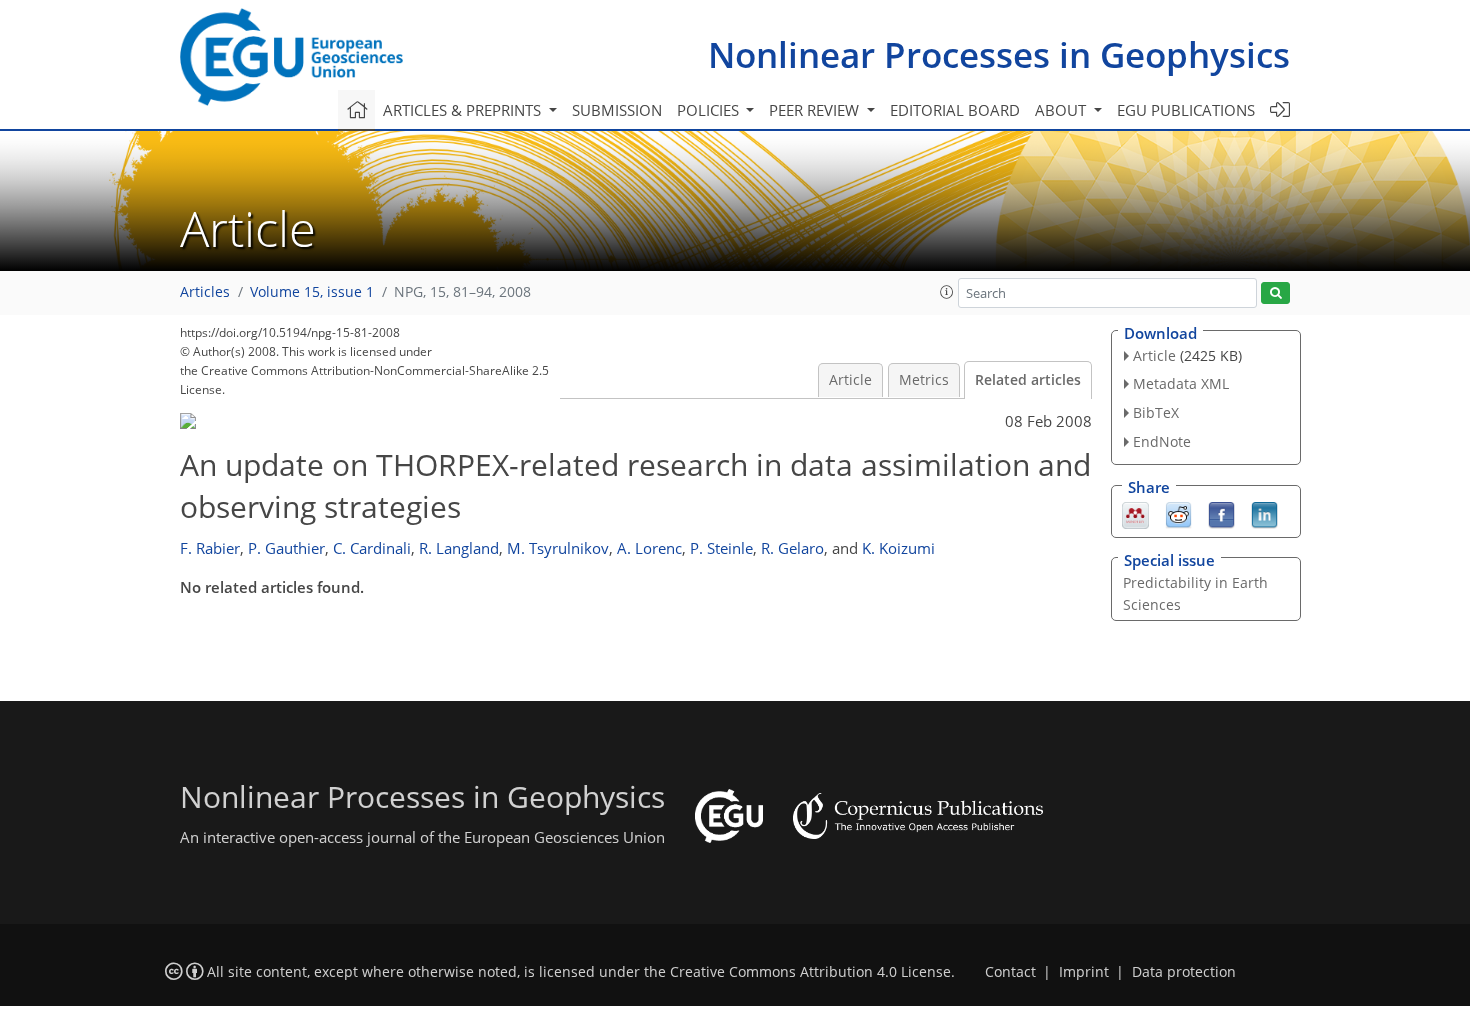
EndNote (1162, 441)
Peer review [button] (816, 110)
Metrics (924, 380)
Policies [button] (710, 110)
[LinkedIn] (1264, 513)
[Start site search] (1275, 293)
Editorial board (955, 110)
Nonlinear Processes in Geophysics (999, 54)
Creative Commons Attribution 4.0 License (810, 972)
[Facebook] (1221, 513)
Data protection (1184, 972)
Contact (1010, 972)
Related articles (1028, 380)
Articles (205, 292)
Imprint (1084, 972)
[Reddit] (1178, 513)
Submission (617, 110)
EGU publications (1186, 110)
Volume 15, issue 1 (312, 292)
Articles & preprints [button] (464, 110)
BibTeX (1156, 412)
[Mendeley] (1135, 513)
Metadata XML (1181, 383)
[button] (947, 292)
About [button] (1062, 110)
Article (850, 380)
